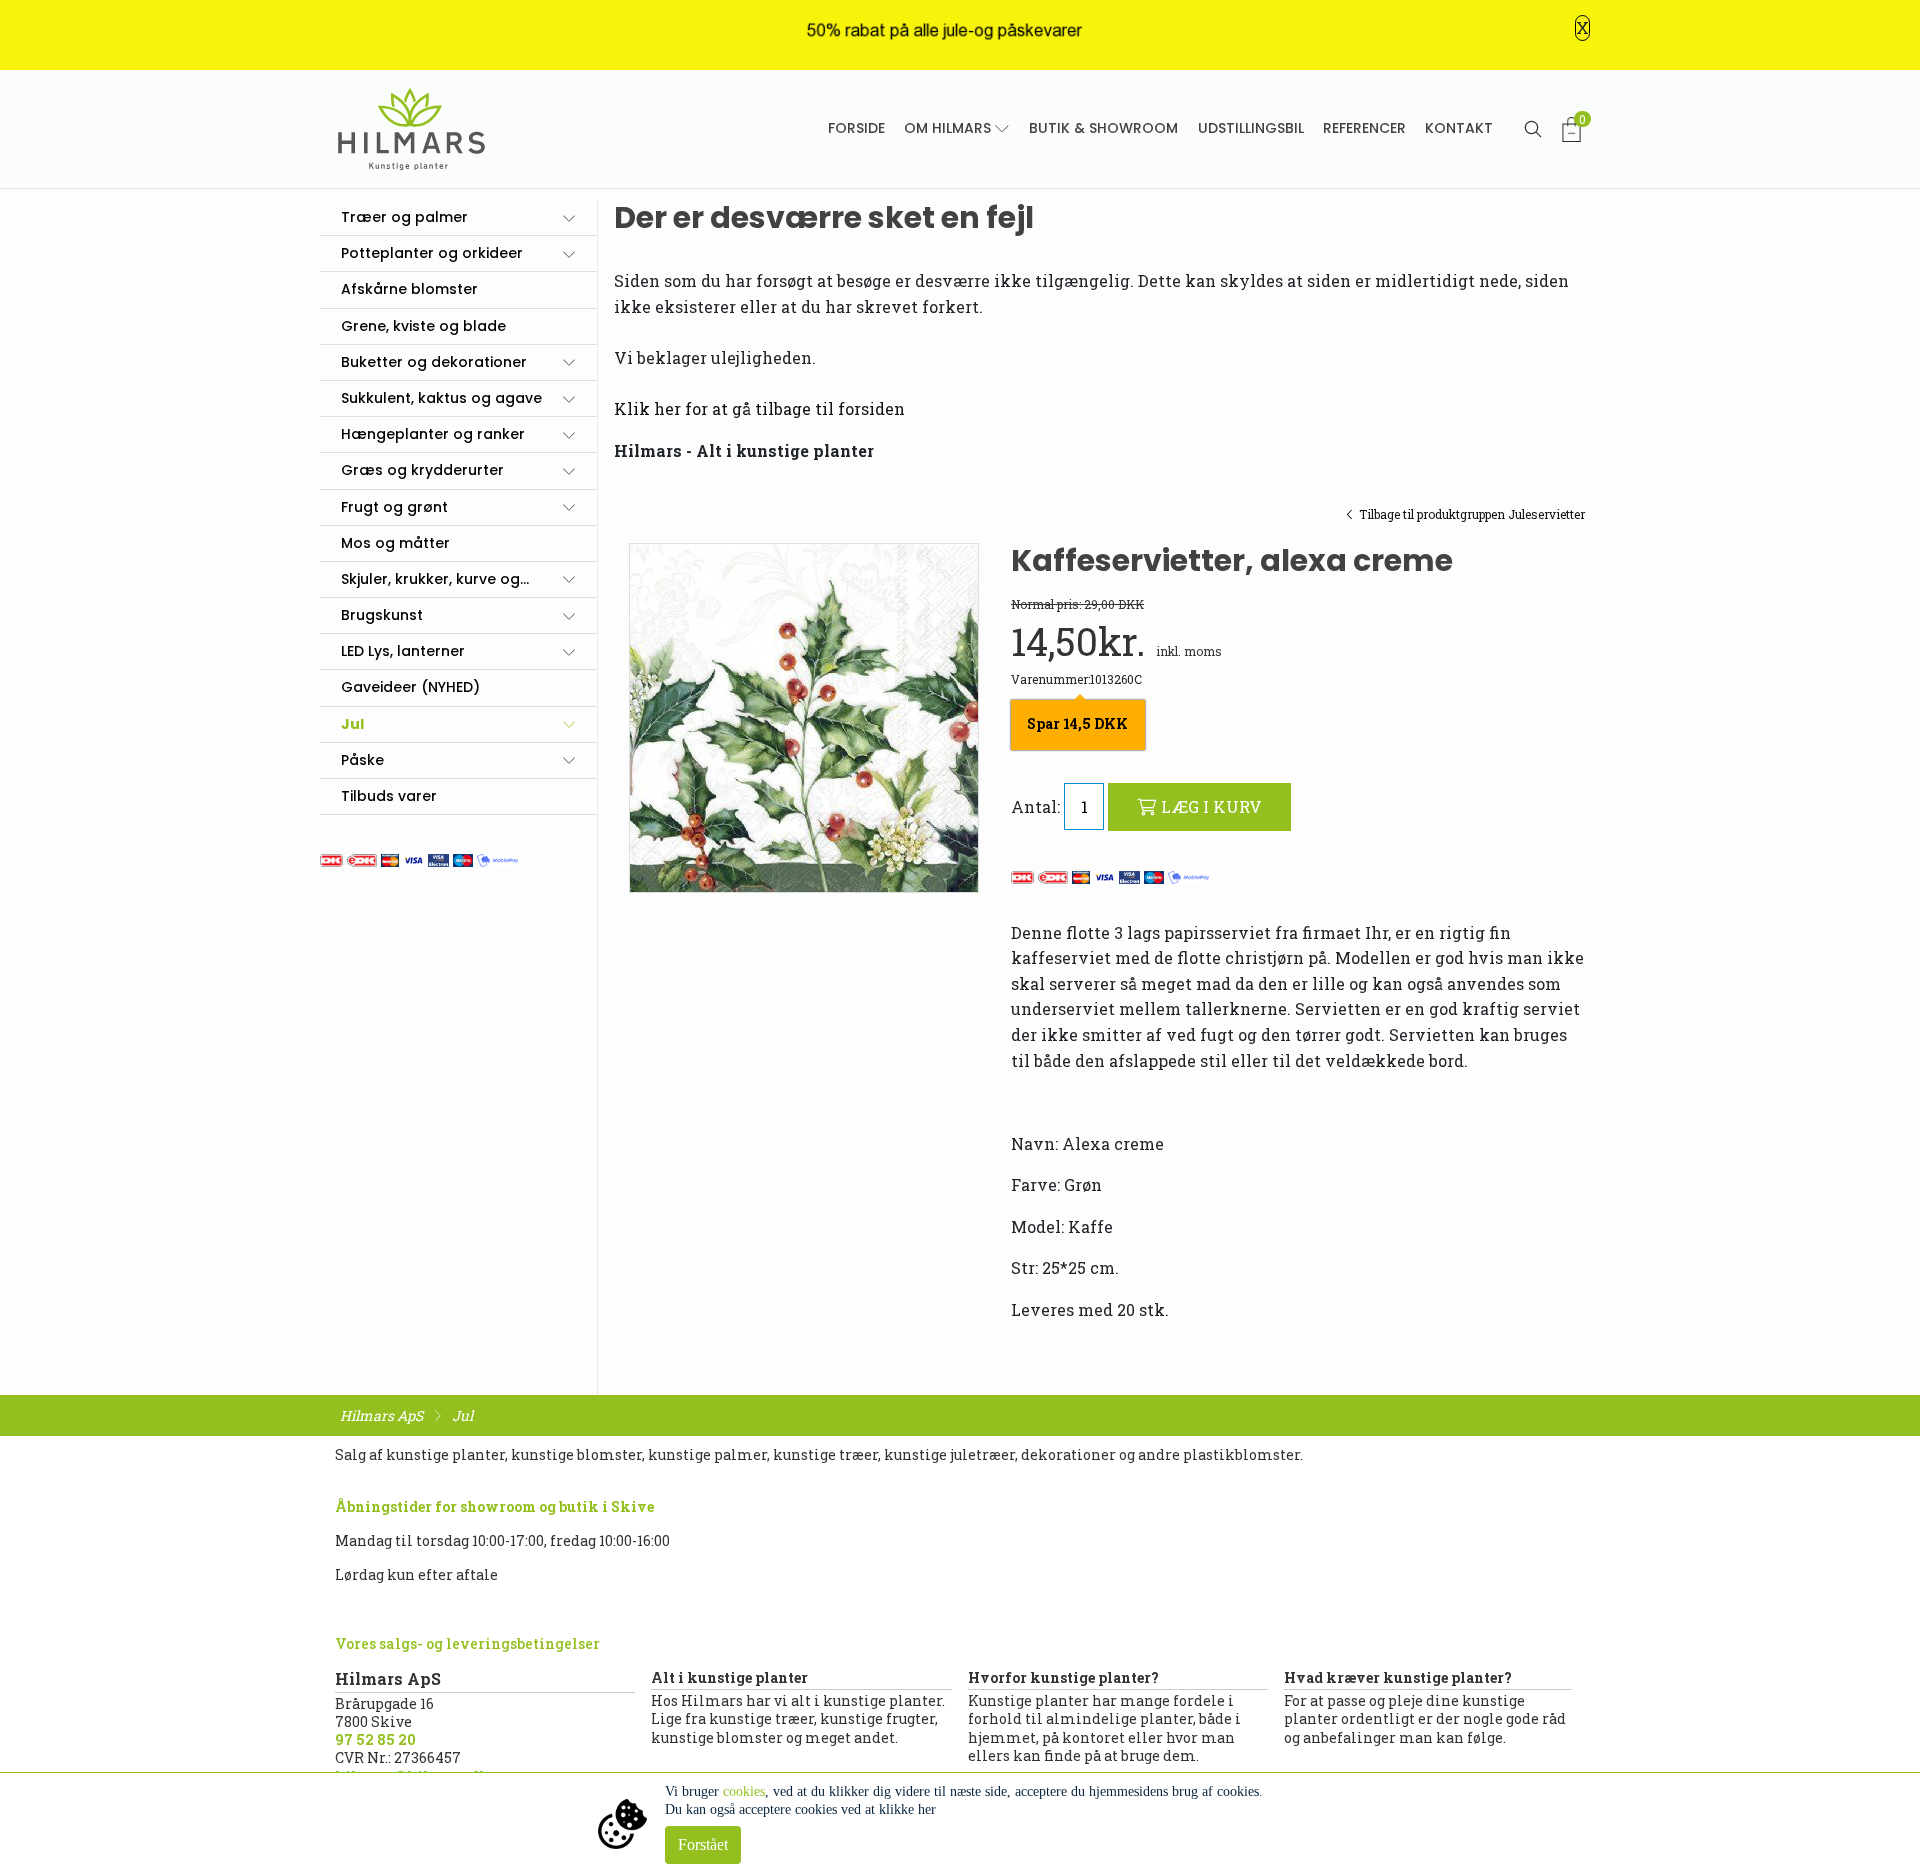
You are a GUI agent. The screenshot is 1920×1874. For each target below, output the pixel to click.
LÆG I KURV (1211, 806)
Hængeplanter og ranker (433, 434)
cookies (744, 1791)
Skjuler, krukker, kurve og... (435, 579)
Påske (362, 760)
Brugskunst (382, 615)
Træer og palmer (404, 217)
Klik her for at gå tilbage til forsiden (759, 408)
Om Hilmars (947, 128)
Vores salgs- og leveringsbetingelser (467, 1643)
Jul (352, 724)
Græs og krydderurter (422, 470)
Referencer (1364, 128)
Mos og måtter (395, 543)
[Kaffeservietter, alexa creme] (804, 718)
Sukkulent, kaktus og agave (441, 398)
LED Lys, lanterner (403, 651)
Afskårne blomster (409, 289)
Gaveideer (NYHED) (410, 687)
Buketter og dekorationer (434, 362)
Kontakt (1459, 128)
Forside (856, 128)
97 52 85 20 (375, 1739)
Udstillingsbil (1251, 128)
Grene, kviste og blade (423, 326)
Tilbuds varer (389, 796)
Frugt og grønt (394, 507)
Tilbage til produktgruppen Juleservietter (1472, 514)
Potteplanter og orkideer (432, 253)
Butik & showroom (1103, 128)
